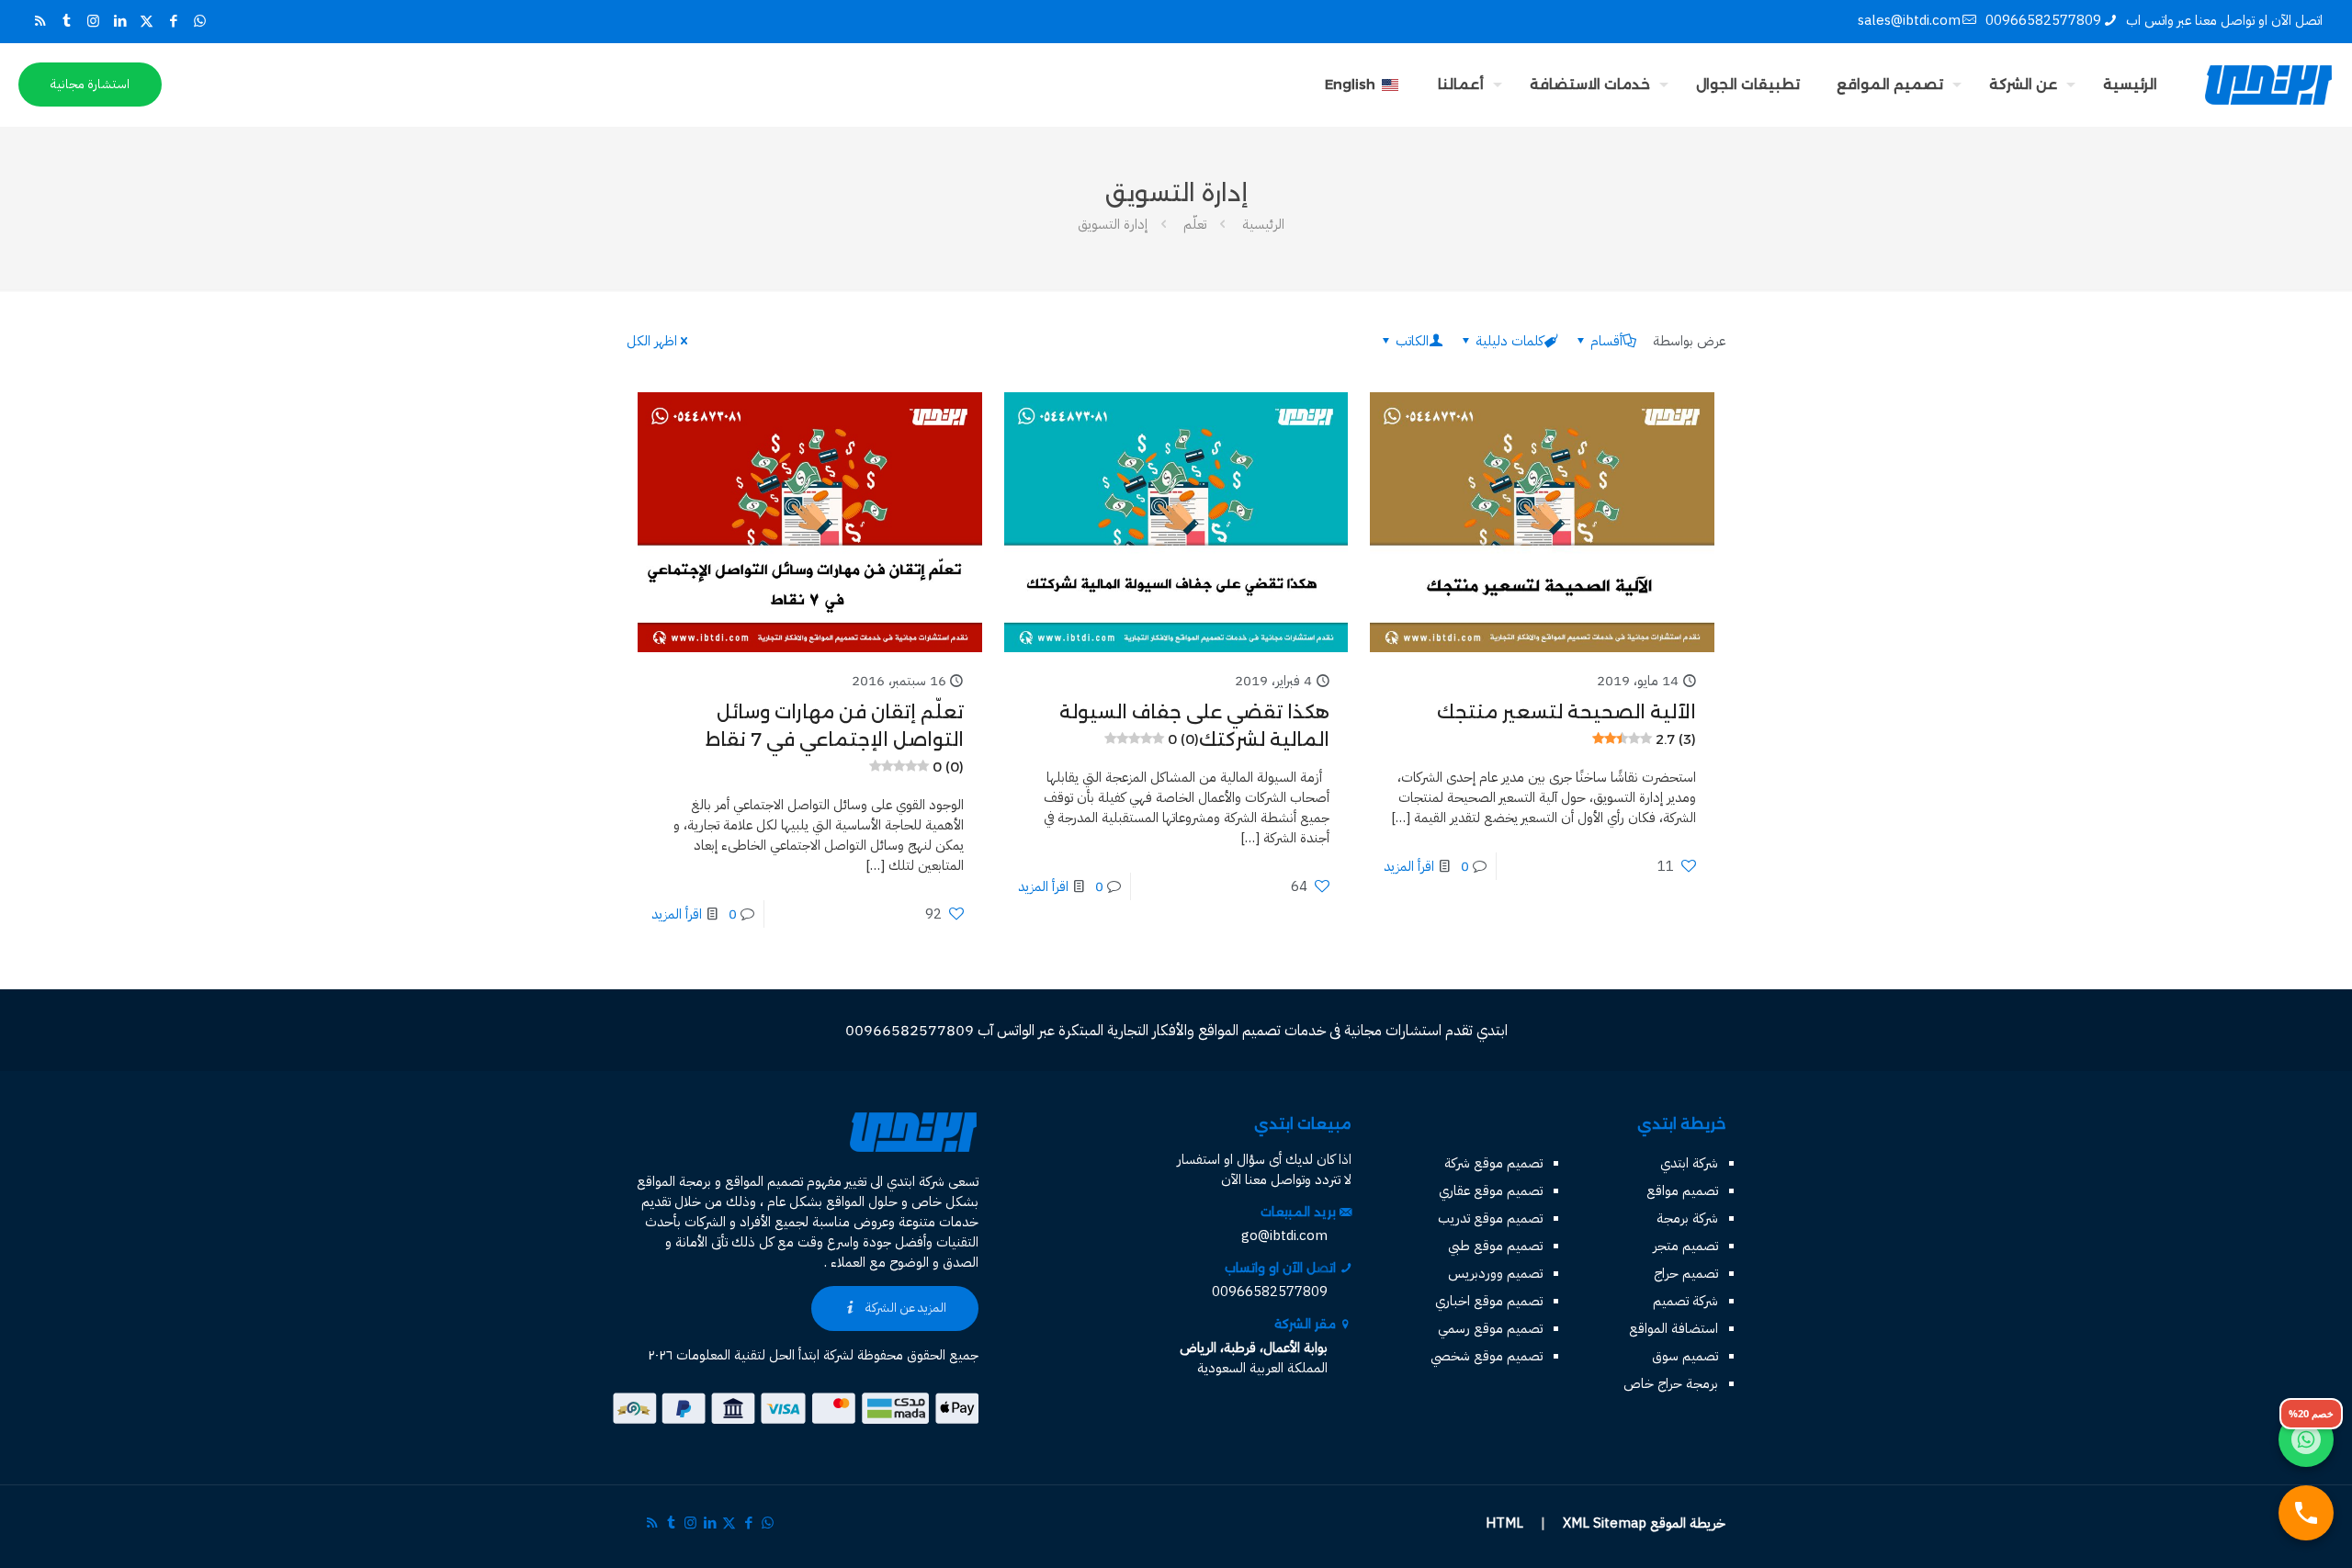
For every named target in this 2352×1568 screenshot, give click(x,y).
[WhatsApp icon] (200, 21)
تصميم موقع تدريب (1490, 1218)
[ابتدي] (2268, 85)
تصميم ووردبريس (1495, 1273)
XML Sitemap (1605, 1523)
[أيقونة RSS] (40, 21)
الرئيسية (1263, 224)
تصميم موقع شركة (1493, 1163)
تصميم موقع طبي (1495, 1246)
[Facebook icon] (173, 21)
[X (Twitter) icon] (147, 21)
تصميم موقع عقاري (1491, 1190)
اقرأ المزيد (1409, 866)
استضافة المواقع (1674, 1328)
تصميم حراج (1686, 1273)
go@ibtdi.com (1284, 1235)
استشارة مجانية (90, 84)
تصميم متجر (1685, 1246)
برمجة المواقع (674, 1181)
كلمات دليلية (1510, 341)
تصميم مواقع (1682, 1190)
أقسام (1606, 341)
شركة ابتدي (1689, 1163)
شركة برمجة (1687, 1218)
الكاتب (1412, 341)
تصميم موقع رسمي (1490, 1328)
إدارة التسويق (1113, 224)
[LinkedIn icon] (120, 21)
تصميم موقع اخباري (1489, 1301)
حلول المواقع (862, 1201)
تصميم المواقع (764, 1181)
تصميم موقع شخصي (1487, 1356)
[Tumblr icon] (67, 21)
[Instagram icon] (93, 21)
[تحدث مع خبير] (2306, 1513)
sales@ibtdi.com (1909, 20)
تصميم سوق (1685, 1356)
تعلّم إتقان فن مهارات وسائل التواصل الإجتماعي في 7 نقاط (835, 738)
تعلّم (1195, 224)
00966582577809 (2043, 20)
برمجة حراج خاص (1671, 1383)
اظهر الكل (652, 341)
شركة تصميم (1685, 1301)
